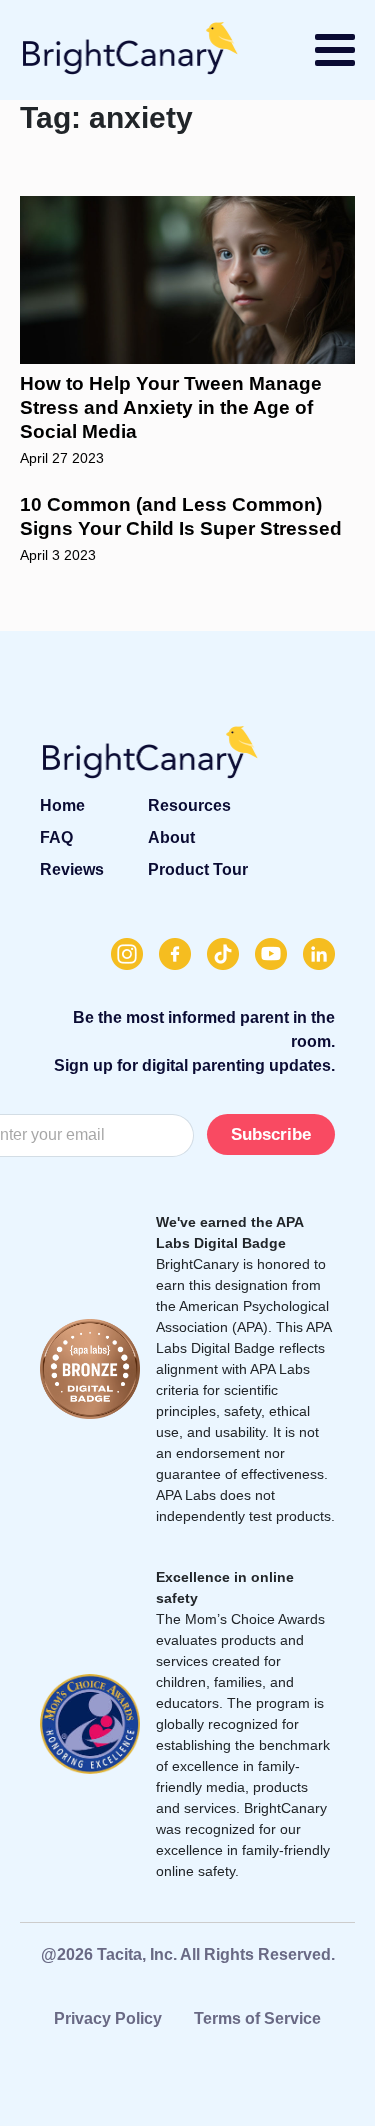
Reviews (72, 869)
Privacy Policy (108, 2018)
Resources (189, 805)
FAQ (56, 837)
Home (62, 805)
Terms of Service (257, 2018)
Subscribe (271, 1134)
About (171, 837)
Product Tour (198, 869)
